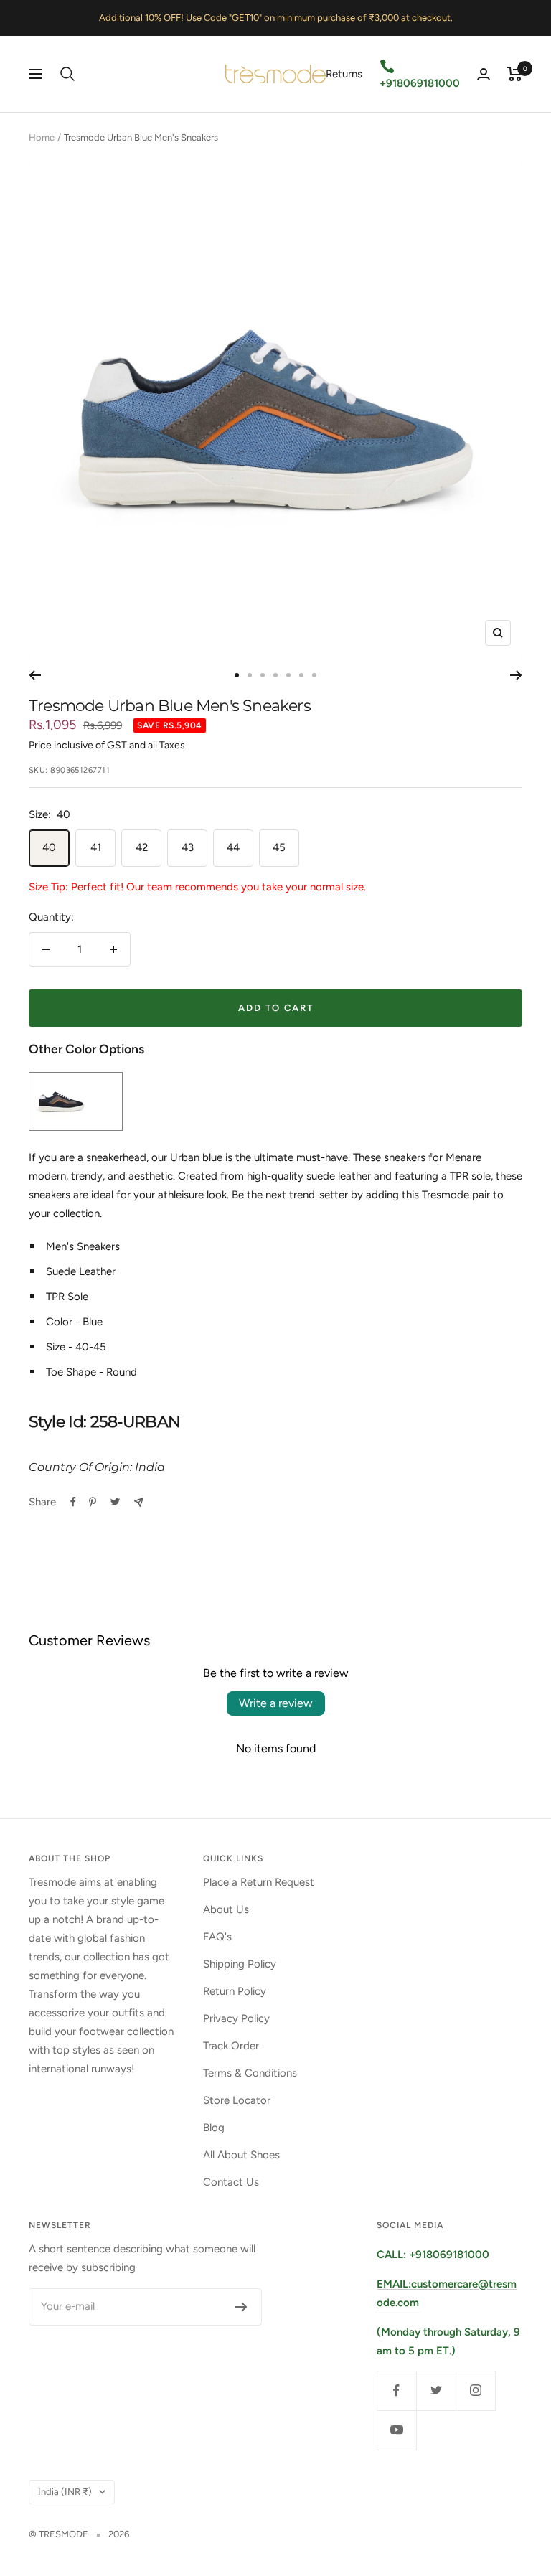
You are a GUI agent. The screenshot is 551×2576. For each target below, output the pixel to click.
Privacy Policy (236, 2018)
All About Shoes (241, 2155)
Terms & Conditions (250, 2073)
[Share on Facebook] (73, 1502)
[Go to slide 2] (250, 675)
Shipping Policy (240, 1964)
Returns (344, 74)
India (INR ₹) (65, 2492)
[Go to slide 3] (263, 675)
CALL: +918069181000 (433, 2255)
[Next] (516, 675)
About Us (226, 1909)
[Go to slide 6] (301, 675)
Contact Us (231, 2182)
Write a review (276, 1703)
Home (42, 137)
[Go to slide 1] (237, 675)
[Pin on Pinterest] (93, 1502)
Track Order (231, 2046)
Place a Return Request (259, 1882)
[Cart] (515, 74)
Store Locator (237, 2100)
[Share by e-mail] (139, 1502)
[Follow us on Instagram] (475, 2391)
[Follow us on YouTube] (396, 2430)
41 (96, 847)
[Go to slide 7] (314, 675)
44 (233, 847)
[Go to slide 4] (275, 675)
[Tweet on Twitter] (115, 1502)
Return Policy (235, 1991)
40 (49, 847)
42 (142, 847)
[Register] (241, 2307)
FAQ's (217, 1937)
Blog (214, 2128)
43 (188, 847)
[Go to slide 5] (288, 675)
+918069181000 (420, 83)
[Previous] (35, 675)
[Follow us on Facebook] (396, 2391)
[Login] (484, 74)
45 (279, 847)
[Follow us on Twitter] (436, 2391)
